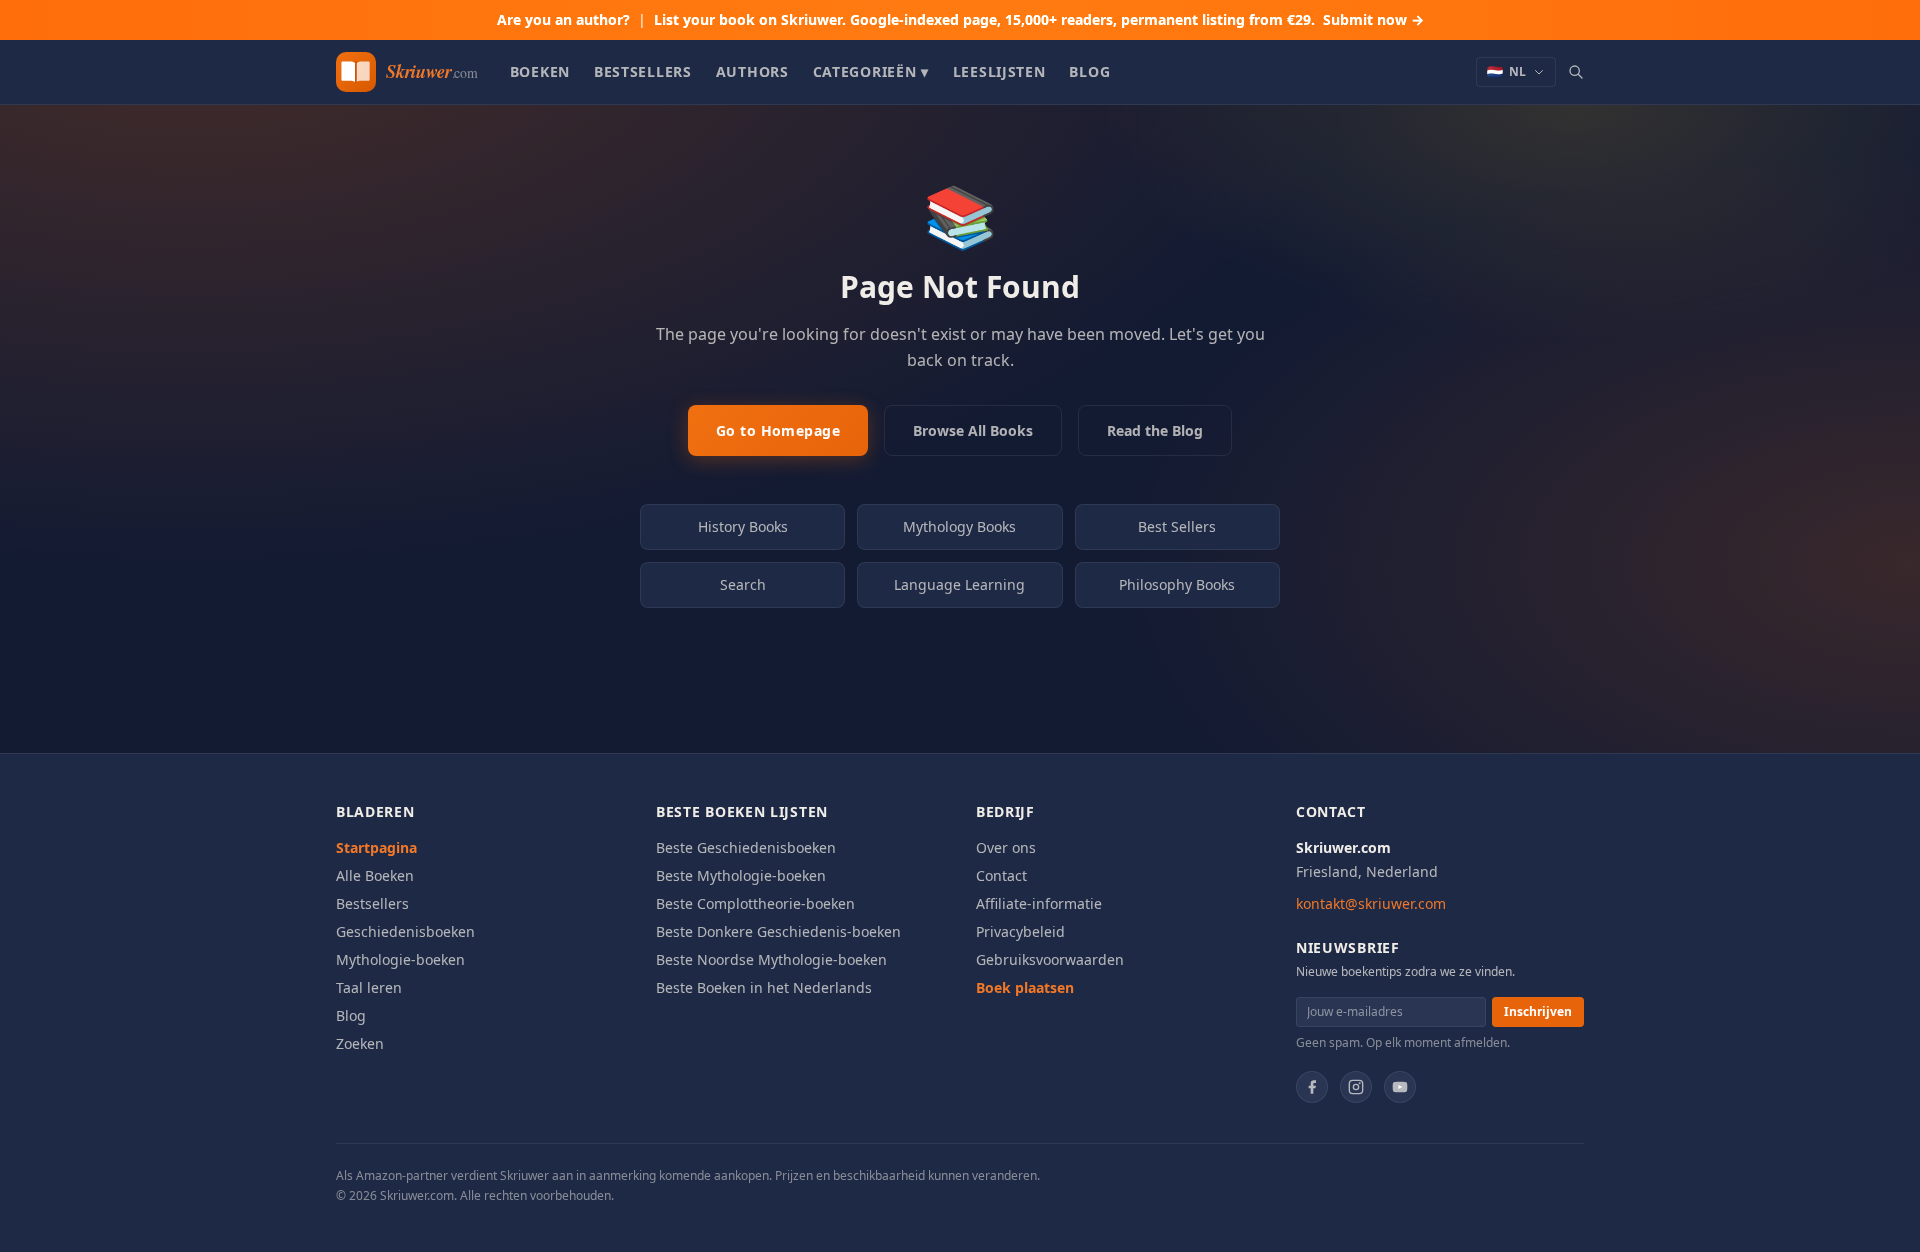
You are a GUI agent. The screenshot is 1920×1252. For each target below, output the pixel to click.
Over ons (1006, 847)
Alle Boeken (375, 875)
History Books (743, 526)
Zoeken (360, 1043)
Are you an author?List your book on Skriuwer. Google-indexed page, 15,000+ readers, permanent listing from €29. (960, 19)
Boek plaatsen (1025, 987)
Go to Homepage (778, 430)
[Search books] (1576, 72)
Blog (1089, 71)
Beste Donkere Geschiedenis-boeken (778, 931)
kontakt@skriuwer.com (1371, 903)
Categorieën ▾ (871, 71)
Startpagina (376, 847)
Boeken (540, 71)
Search (743, 584)
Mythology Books (959, 526)
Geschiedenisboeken (405, 931)
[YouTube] (1400, 1087)
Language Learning (959, 584)
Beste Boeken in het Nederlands (764, 987)
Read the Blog (1155, 430)
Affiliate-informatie (1039, 903)
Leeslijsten (999, 71)
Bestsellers (643, 71)
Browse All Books (973, 430)
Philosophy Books (1177, 584)
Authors (752, 71)
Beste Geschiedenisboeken (746, 847)
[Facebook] (1312, 1087)
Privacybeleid (1020, 931)
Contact (1001, 875)
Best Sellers (1177, 526)
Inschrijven (1538, 1011)
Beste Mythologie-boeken (741, 875)
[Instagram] (1356, 1087)
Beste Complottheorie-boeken (755, 903)
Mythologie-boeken (400, 959)
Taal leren (369, 987)
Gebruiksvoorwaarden (1050, 959)
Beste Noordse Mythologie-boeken (771, 959)
